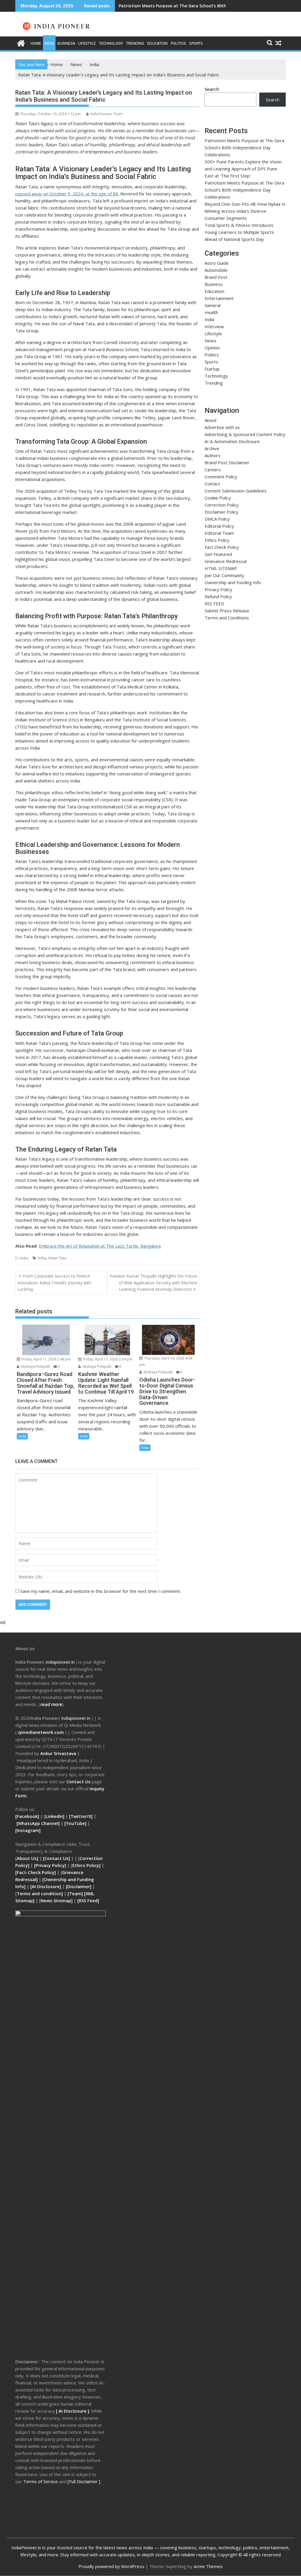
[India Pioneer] (21, 42)
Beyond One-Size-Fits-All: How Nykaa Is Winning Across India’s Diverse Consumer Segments (245, 211)
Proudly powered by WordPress (111, 2566)
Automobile (216, 270)
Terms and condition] (40, 1893)
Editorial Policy (219, 526)
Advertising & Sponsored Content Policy (245, 434)
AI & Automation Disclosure (232, 441)
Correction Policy (222, 505)
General (213, 305)
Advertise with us (222, 427)
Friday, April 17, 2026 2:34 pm (107, 1359)
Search (212, 89)
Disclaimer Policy (221, 512)
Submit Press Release (227, 611)
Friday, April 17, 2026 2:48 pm (46, 1359)
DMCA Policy (217, 519)
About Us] (28, 1858)
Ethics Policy (217, 540)
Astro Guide (217, 263)
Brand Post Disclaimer (227, 462)
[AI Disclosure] (45, 1886)
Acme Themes (208, 2566)
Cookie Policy (218, 498)
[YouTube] (75, 1823)
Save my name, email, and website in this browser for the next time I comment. (101, 1591)
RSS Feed (88, 1900)
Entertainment (219, 298)
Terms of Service (41, 2481)
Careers (213, 470)
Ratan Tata (57, 1258)
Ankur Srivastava (59, 1753)
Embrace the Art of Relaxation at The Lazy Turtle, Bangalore (100, 1246)
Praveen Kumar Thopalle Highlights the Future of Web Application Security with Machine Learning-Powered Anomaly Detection (153, 1283)
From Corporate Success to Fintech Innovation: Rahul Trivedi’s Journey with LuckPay (54, 1283)
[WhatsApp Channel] (38, 1823)
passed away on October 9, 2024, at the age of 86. (67, 194)
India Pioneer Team (106, 114)
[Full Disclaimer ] (84, 2481)
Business (66, 43)
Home (36, 43)
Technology (111, 43)
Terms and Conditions (227, 618)
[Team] (75, 1893)
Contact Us (79, 1781)
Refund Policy (218, 596)
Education (157, 43)
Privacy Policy (218, 589)
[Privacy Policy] (50, 1865)
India (49, 43)
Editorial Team (219, 533)
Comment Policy (221, 477)
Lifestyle (87, 43)
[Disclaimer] (79, 1886)
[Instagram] (28, 1830)
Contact (212, 484)
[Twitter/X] (81, 1816)
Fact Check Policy (222, 547)
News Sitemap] (57, 1900)
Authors (213, 455)
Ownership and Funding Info (233, 582)
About (211, 420)
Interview (214, 326)
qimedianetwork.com (41, 1732)
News (210, 341)
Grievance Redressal (226, 561)
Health (211, 312)
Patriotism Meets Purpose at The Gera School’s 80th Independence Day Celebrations (206, 6)
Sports (196, 43)
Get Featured (218, 554)
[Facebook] (27, 1816)
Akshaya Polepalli (35, 1366)
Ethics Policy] (86, 1865)
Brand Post (216, 277)
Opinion (212, 348)
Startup (212, 369)
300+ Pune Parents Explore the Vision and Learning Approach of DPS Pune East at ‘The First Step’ (243, 169)
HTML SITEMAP (221, 568)
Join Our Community (224, 575)
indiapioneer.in (60, 1662)
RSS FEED (214, 604)
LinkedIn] (55, 1816)
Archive (212, 448)
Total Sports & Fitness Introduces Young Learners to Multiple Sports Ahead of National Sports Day (239, 232)
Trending (135, 43)
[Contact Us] (57, 1858)
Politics (178, 43)
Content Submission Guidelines (236, 491)
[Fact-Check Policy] (36, 1872)
